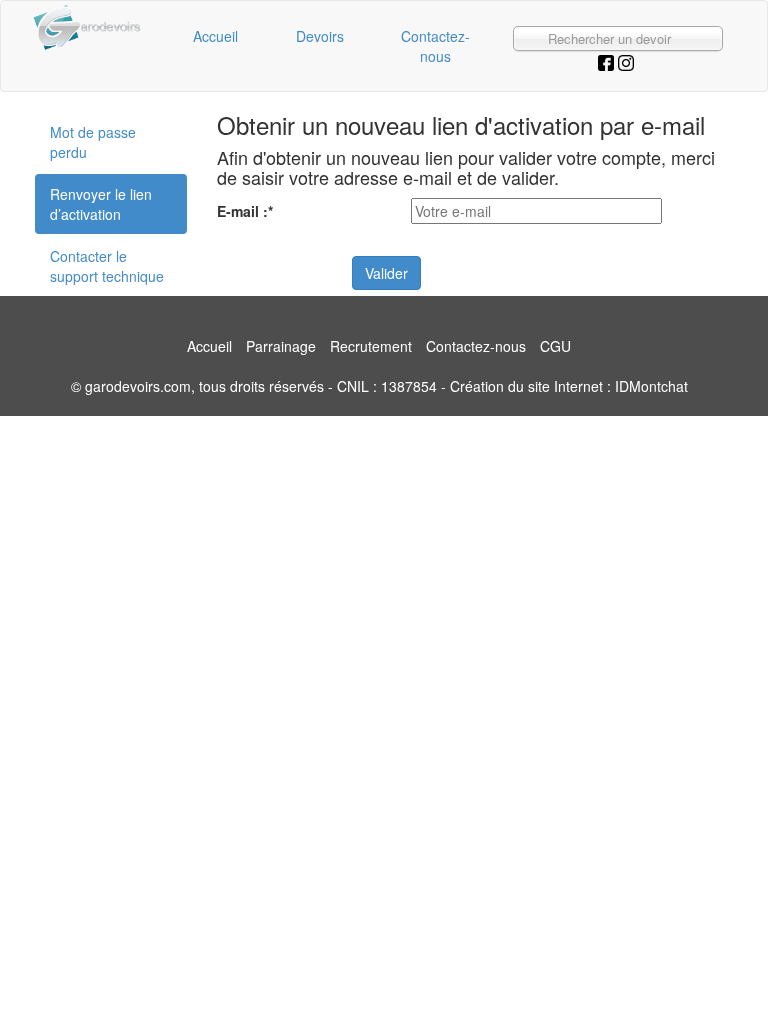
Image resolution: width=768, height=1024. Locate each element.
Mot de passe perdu (93, 142)
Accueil (215, 36)
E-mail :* (245, 211)
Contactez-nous (435, 46)
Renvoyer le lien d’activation (101, 204)
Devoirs (320, 36)
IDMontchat (651, 386)
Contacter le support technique (107, 266)
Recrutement (371, 346)
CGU (555, 346)
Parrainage (281, 346)
